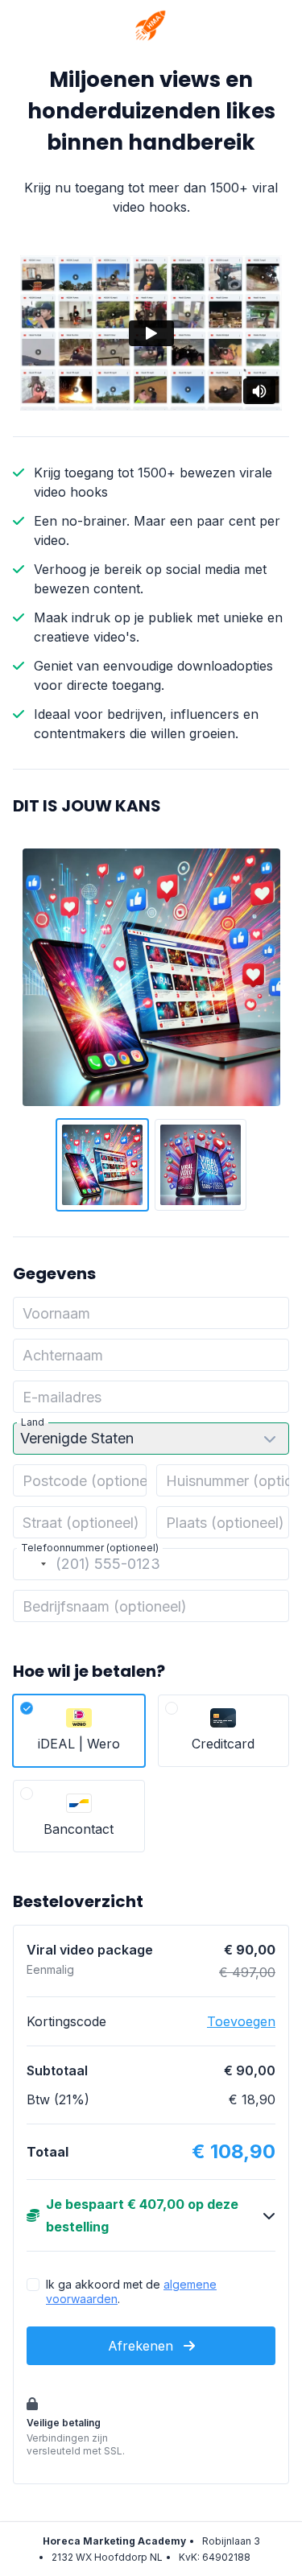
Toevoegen (241, 2021)
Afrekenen (143, 2346)
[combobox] (32, 1564)
